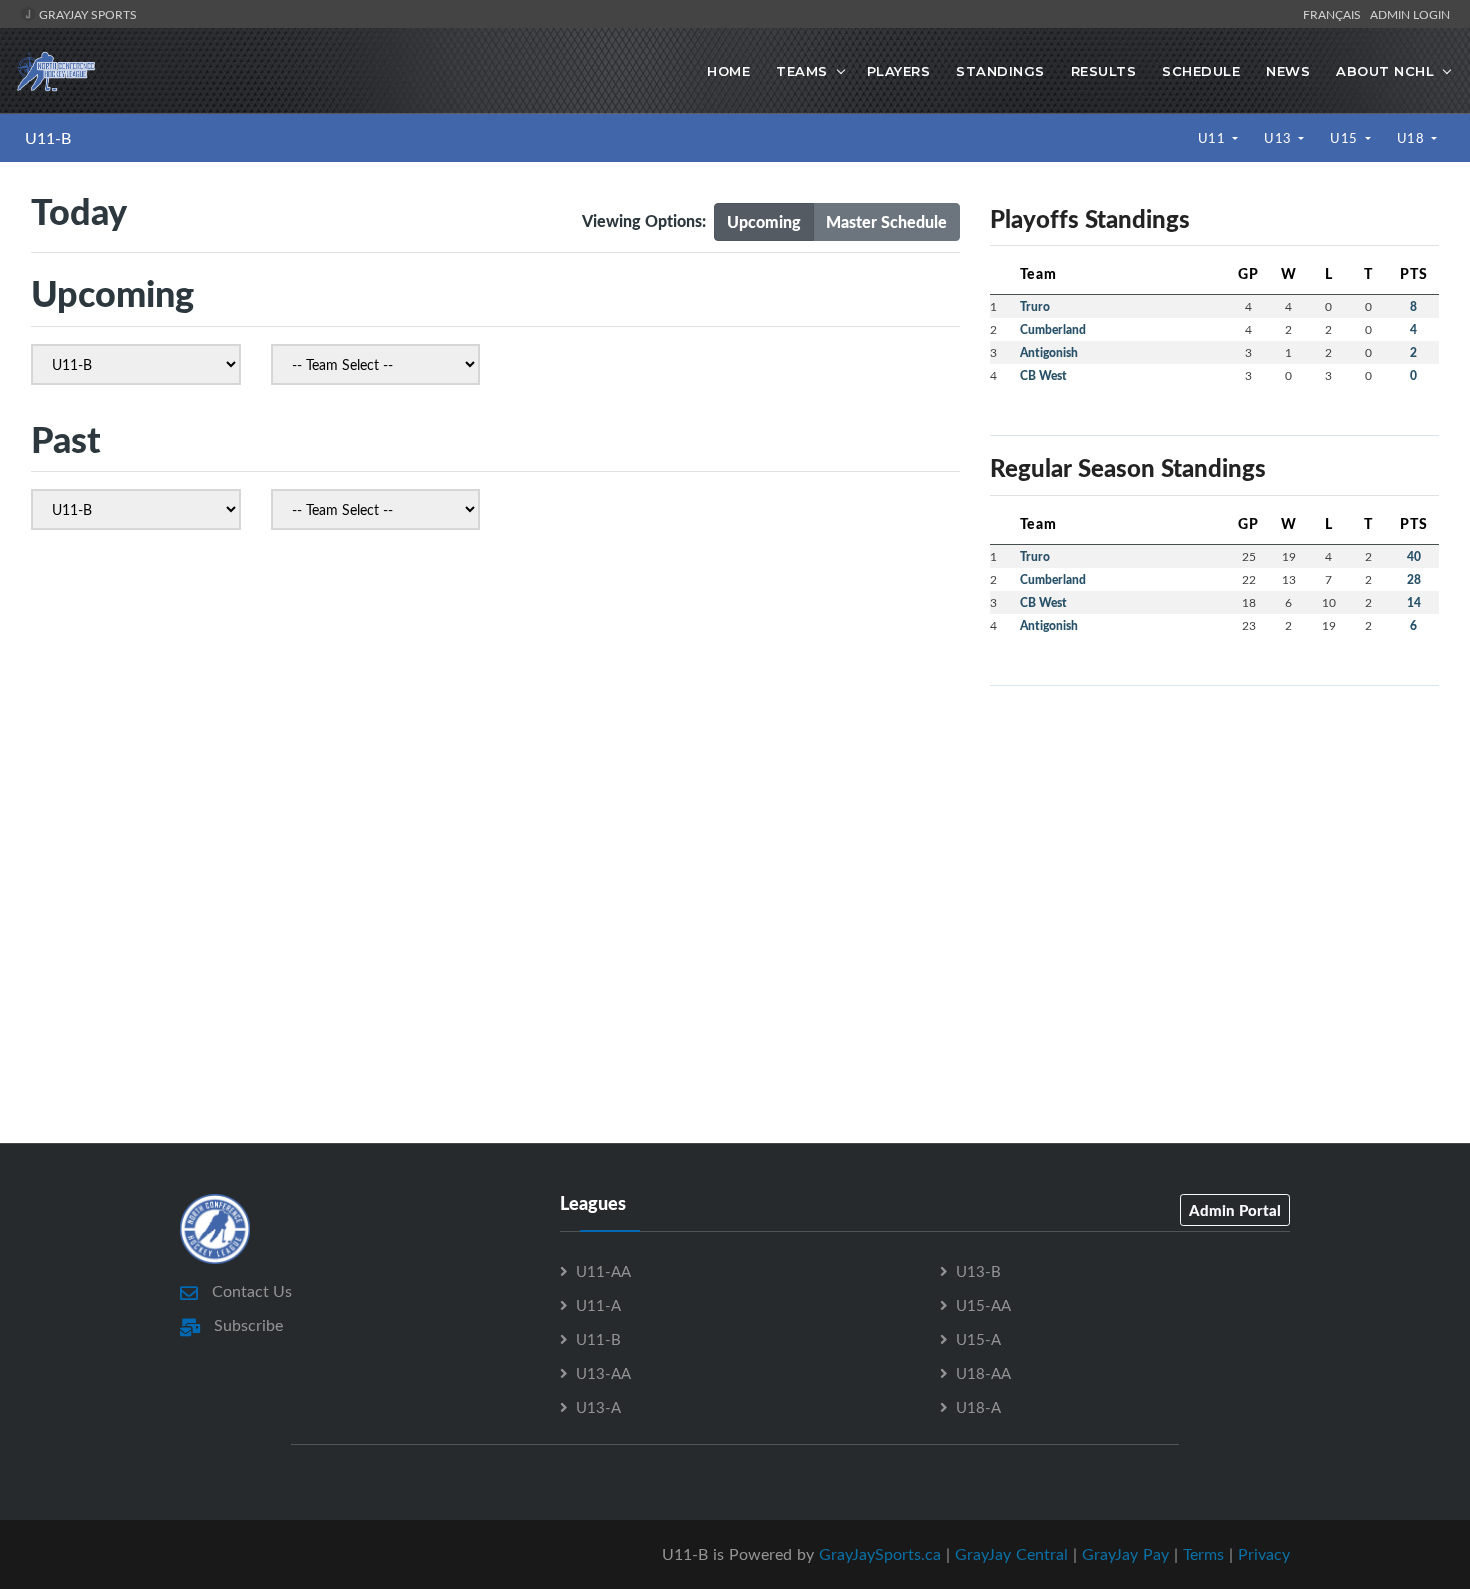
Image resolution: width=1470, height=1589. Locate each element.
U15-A (978, 1339)
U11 (1213, 138)
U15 (1345, 138)
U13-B (978, 1271)
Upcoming (764, 221)
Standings (1000, 71)
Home (728, 71)
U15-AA (983, 1305)
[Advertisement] (1214, 842)
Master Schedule (886, 221)
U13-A (598, 1407)
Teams (802, 71)
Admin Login (1410, 14)
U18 (1412, 138)
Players (899, 71)
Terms (1203, 1554)
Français (1335, 14)
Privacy (1264, 1554)
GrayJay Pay (1125, 1554)
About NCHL (1385, 71)
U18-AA (983, 1373)
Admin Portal (1235, 1210)
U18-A (978, 1407)
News (1288, 71)
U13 (1279, 138)
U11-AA (603, 1271)
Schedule (1201, 71)
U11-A (598, 1305)
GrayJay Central (1011, 1554)
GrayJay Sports (86, 14)
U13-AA (603, 1373)
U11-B (48, 138)
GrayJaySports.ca (880, 1554)
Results (1104, 71)
